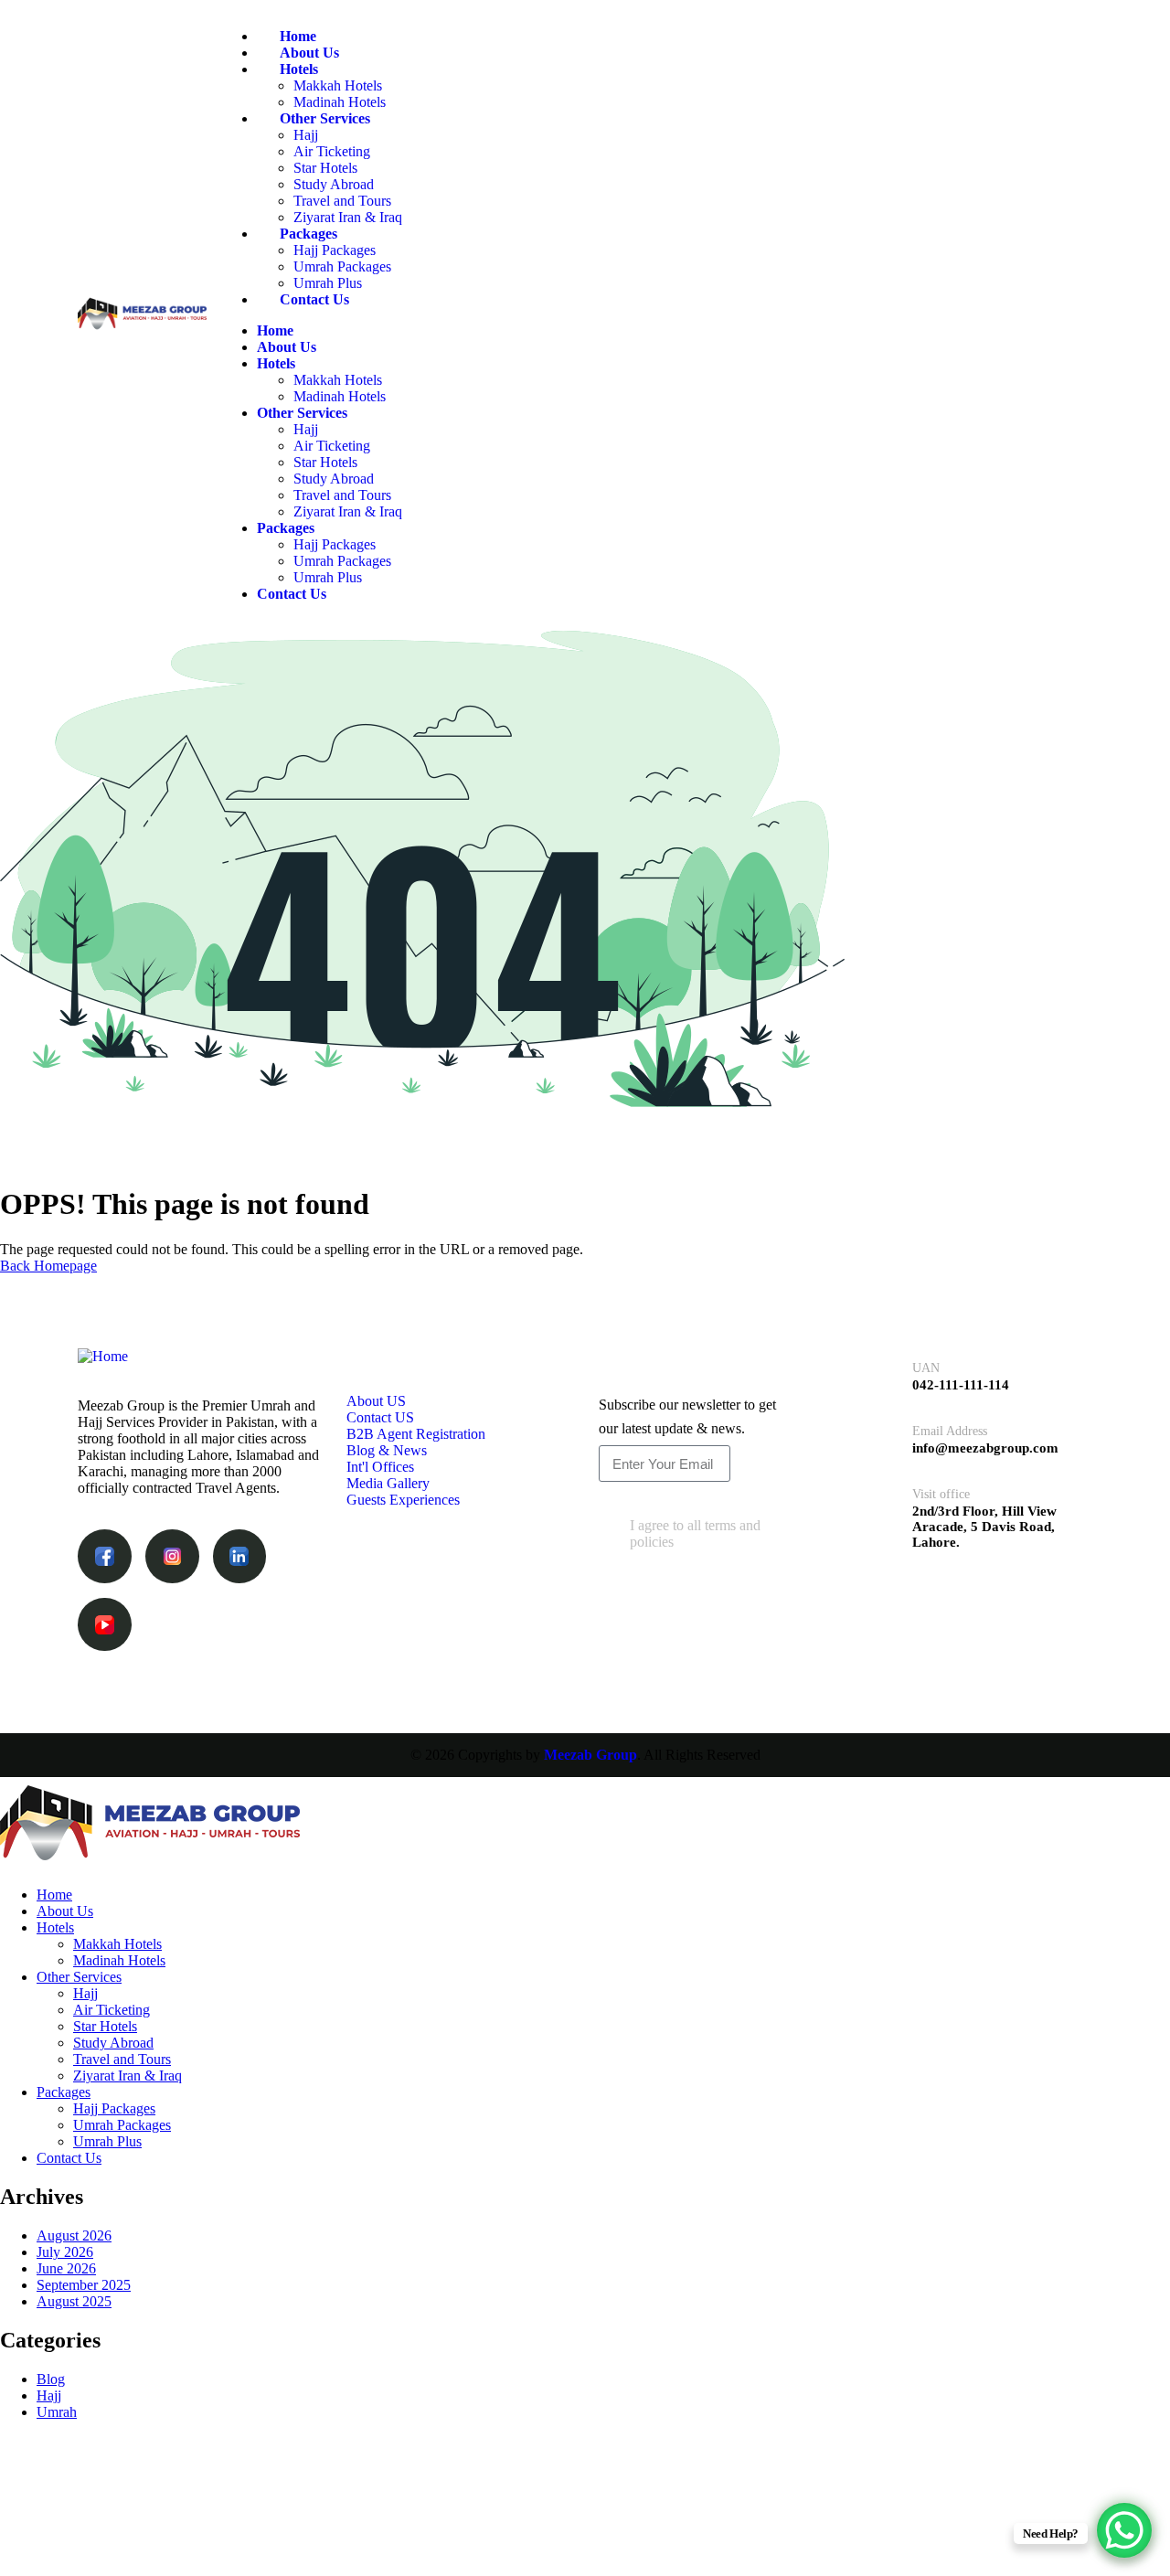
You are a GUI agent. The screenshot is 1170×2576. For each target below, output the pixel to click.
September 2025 (84, 2285)
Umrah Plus (328, 283)
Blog (51, 2379)
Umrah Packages (342, 266)
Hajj (306, 135)
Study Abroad (334, 184)
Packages (308, 234)
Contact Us (314, 299)
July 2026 (65, 2252)
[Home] (142, 328)
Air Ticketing (332, 151)
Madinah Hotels (340, 102)
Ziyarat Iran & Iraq (348, 217)
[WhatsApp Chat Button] (1124, 2530)
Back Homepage (48, 1266)
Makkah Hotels (338, 85)
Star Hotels (325, 168)
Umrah (57, 2412)
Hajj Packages (335, 250)
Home (298, 36)
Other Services (325, 118)
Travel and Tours (342, 201)
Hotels (299, 69)
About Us (309, 53)
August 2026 (74, 2235)
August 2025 (74, 2301)
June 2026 (66, 2268)
